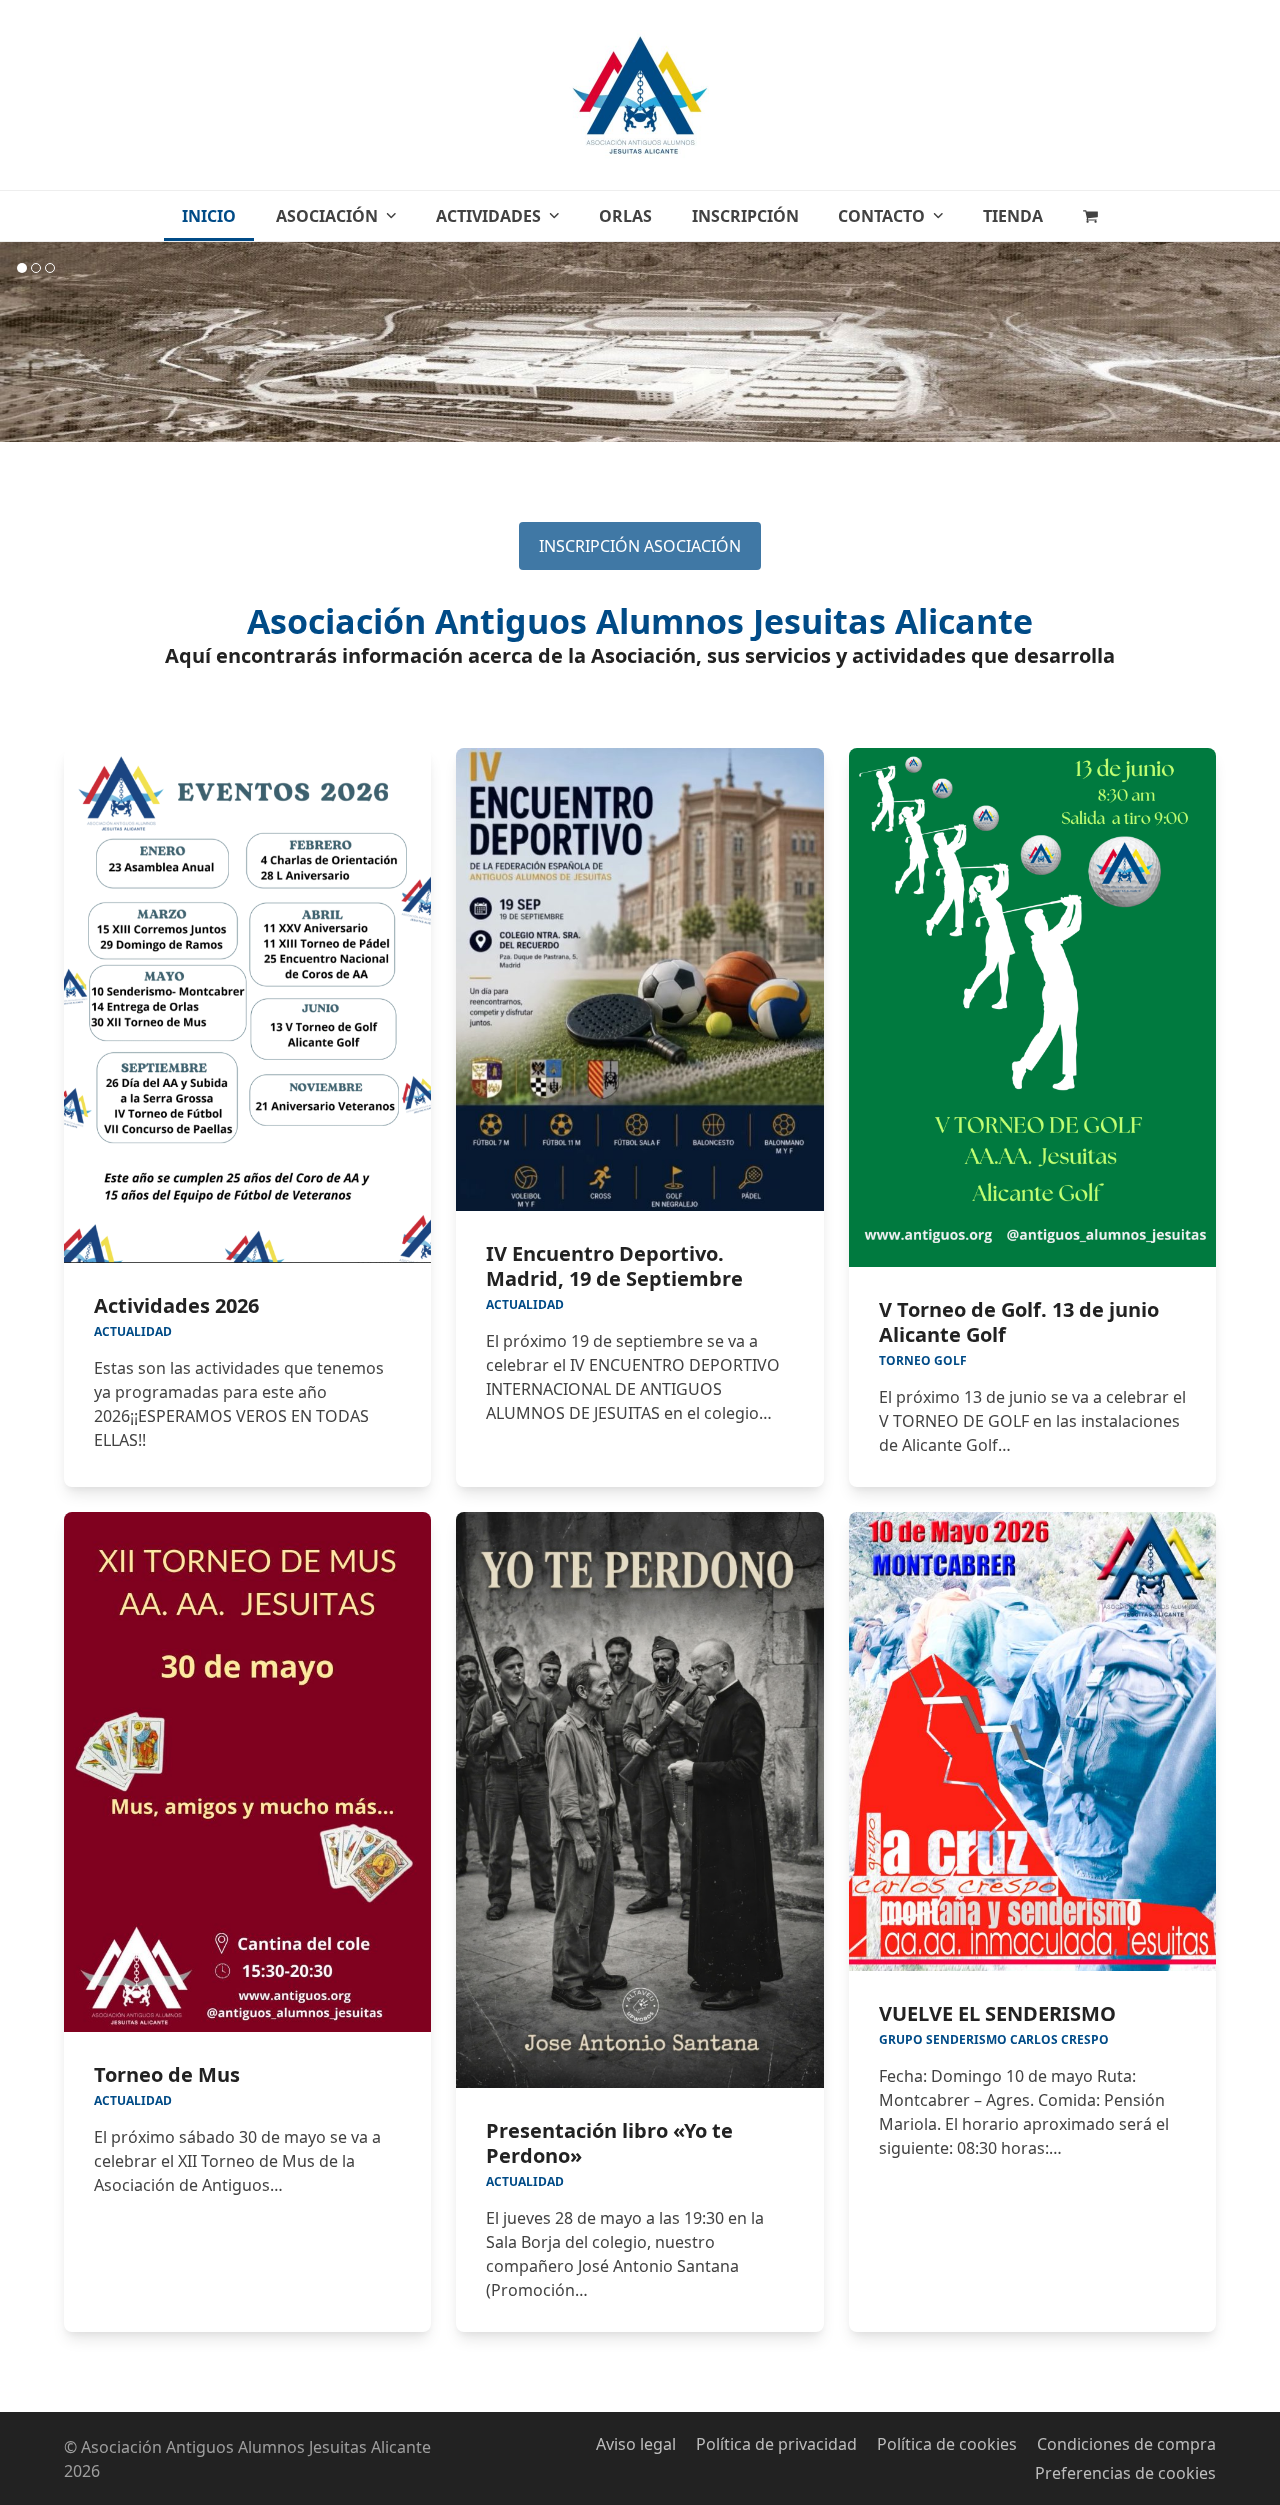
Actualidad (133, 1331)
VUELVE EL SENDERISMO (997, 2013)
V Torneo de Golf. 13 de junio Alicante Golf (1019, 1322)
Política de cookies (947, 2444)
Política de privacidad (776, 2444)
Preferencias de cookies (1125, 2473)
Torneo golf (923, 1360)
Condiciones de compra (1126, 2444)
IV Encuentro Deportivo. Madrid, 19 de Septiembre (614, 1266)
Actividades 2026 (176, 1305)
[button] (1090, 216)
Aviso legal (636, 2444)
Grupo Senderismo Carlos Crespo (994, 2039)
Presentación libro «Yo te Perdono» (609, 2143)
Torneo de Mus (167, 2074)
